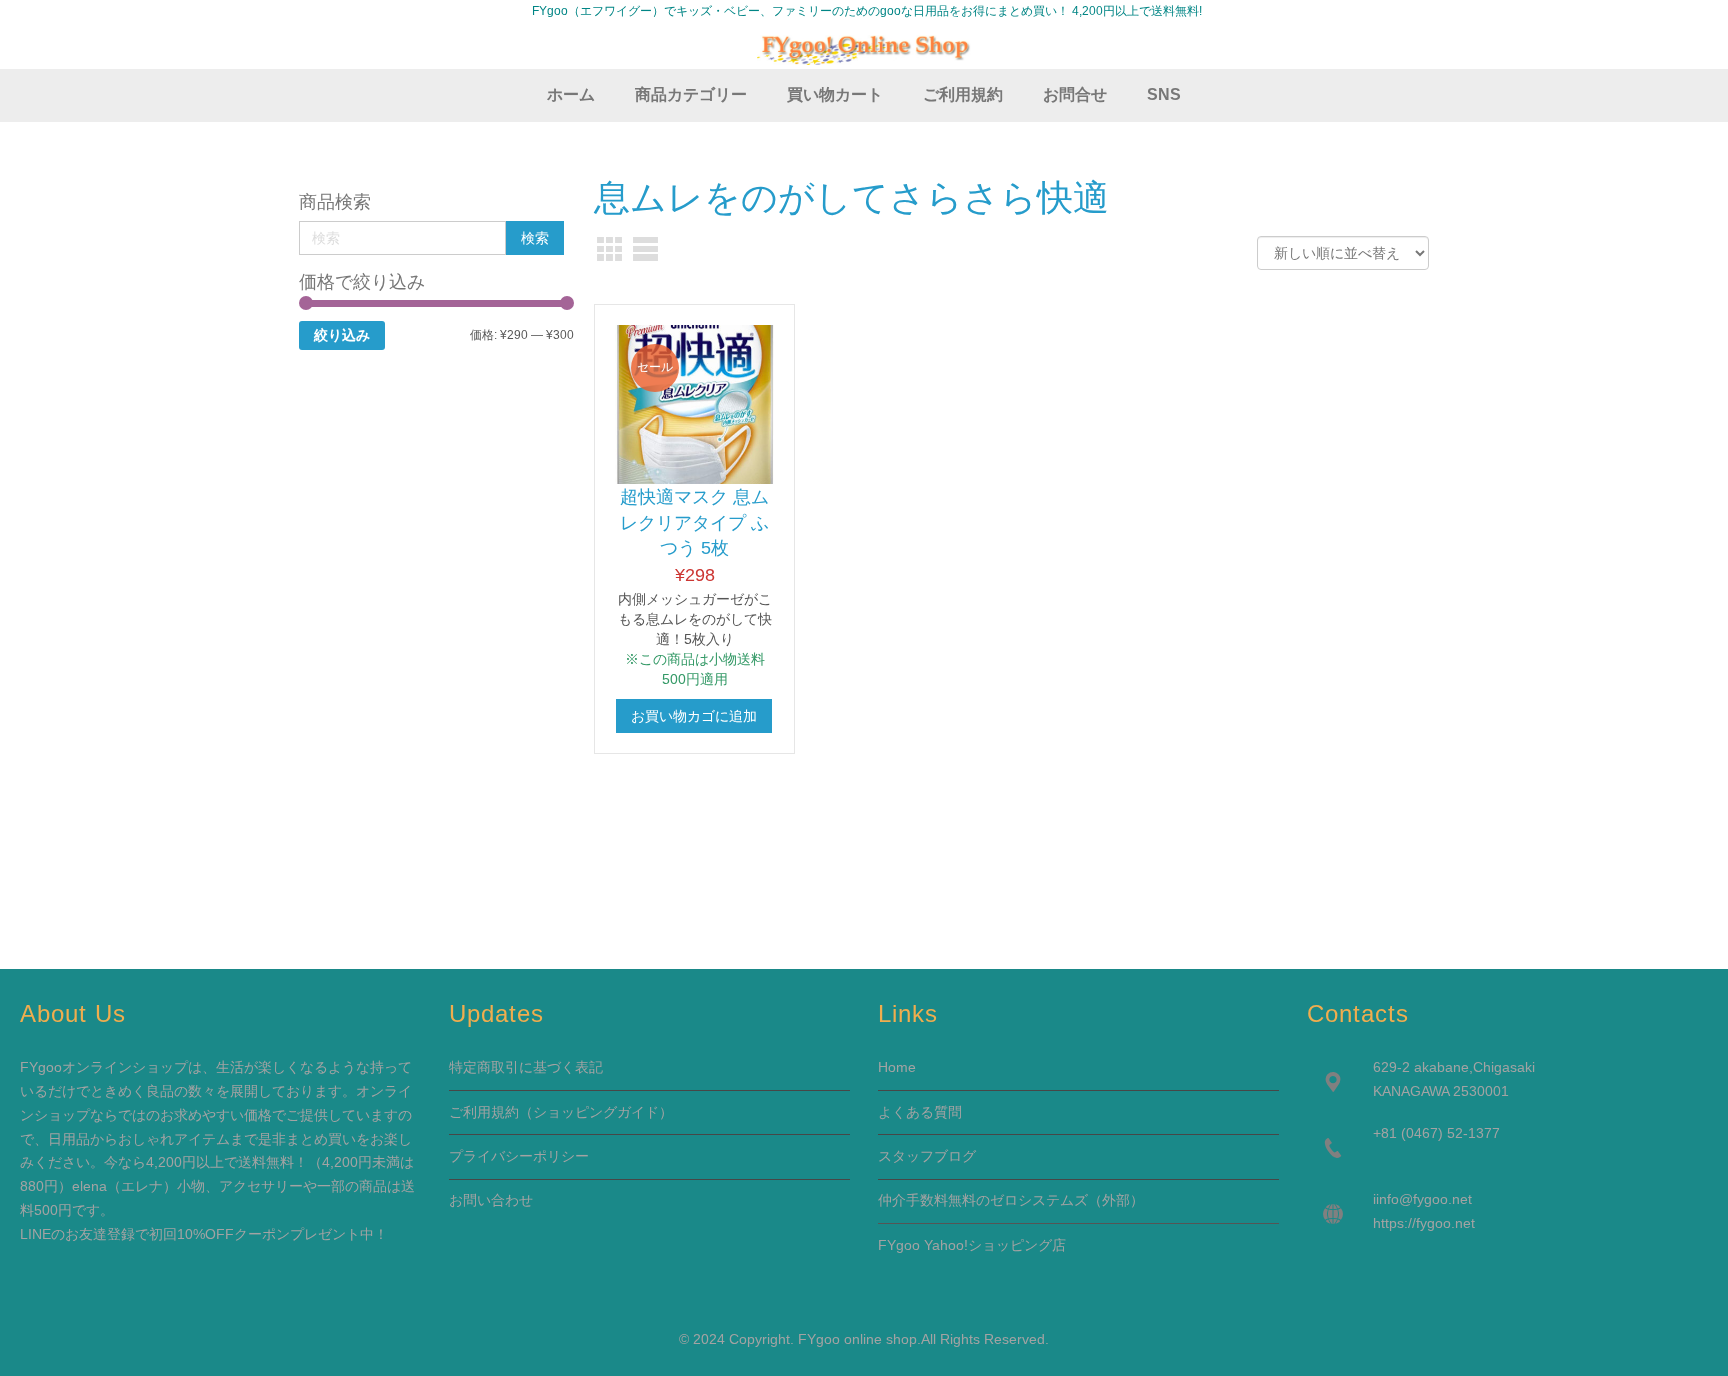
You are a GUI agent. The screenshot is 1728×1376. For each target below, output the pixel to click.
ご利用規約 (484, 1112)
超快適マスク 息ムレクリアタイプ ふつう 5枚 (694, 522)
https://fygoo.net (1424, 1223)
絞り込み (342, 335)
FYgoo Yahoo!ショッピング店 (972, 1245)
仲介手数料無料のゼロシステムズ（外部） (1011, 1200)
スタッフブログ (927, 1156)
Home (897, 1067)
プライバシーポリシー (519, 1156)
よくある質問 (920, 1112)
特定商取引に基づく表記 (526, 1067)
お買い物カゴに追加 (694, 716)
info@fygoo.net (1424, 1199)
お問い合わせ (491, 1200)
